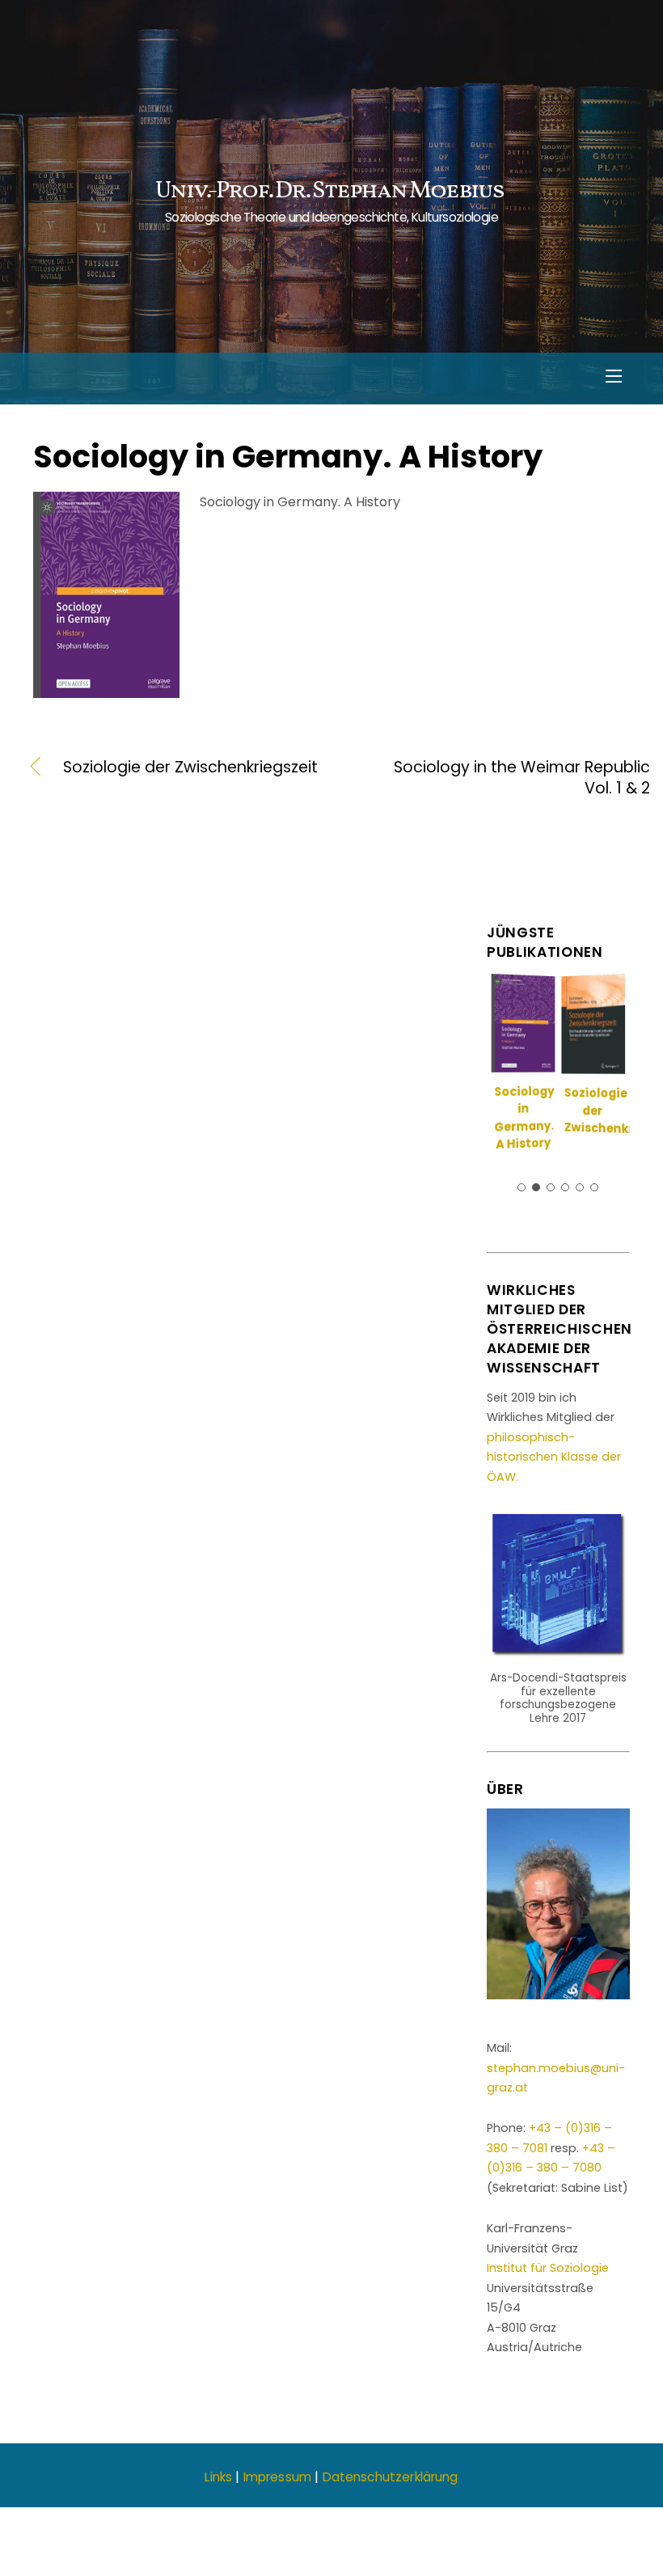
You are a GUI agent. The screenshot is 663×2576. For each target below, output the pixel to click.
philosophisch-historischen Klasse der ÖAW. (554, 1457)
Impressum (277, 2477)
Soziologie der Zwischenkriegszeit (190, 768)
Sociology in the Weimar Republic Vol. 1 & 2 (513, 778)
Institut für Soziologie (548, 2268)
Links (218, 2477)
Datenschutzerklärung (391, 2477)
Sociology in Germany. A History (288, 457)
